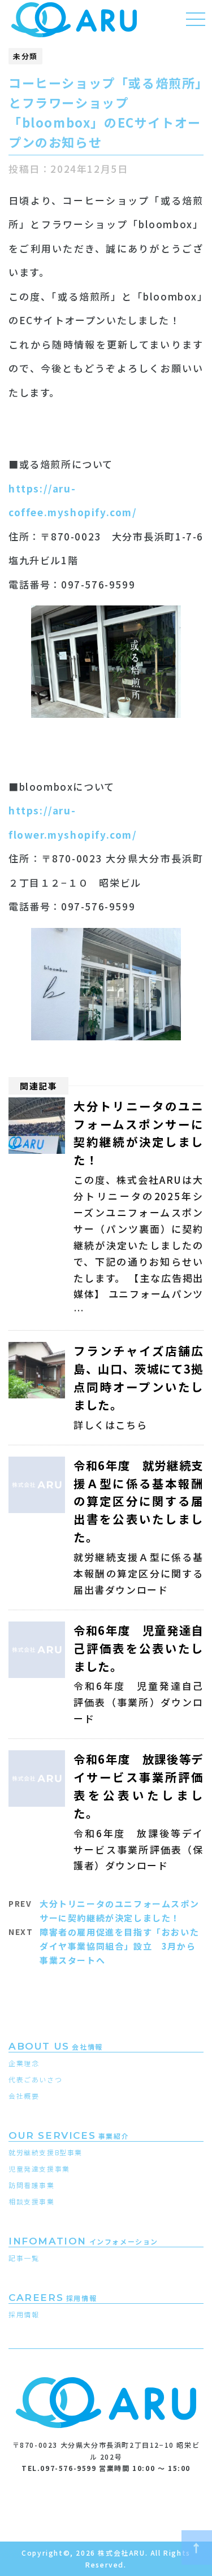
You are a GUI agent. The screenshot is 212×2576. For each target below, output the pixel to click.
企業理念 (24, 2063)
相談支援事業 (32, 2201)
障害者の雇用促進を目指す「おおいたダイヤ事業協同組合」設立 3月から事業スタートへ (119, 1946)
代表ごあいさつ (35, 2079)
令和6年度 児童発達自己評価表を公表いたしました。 (139, 1648)
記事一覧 (24, 2258)
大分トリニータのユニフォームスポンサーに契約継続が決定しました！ (139, 1133)
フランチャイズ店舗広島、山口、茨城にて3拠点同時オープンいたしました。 (139, 1378)
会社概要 (24, 2096)
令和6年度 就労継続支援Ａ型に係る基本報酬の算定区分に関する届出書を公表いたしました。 (139, 1501)
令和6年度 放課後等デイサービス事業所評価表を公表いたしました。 (139, 1786)
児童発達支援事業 (39, 2169)
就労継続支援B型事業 (46, 2152)
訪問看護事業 (32, 2185)
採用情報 (24, 2314)
